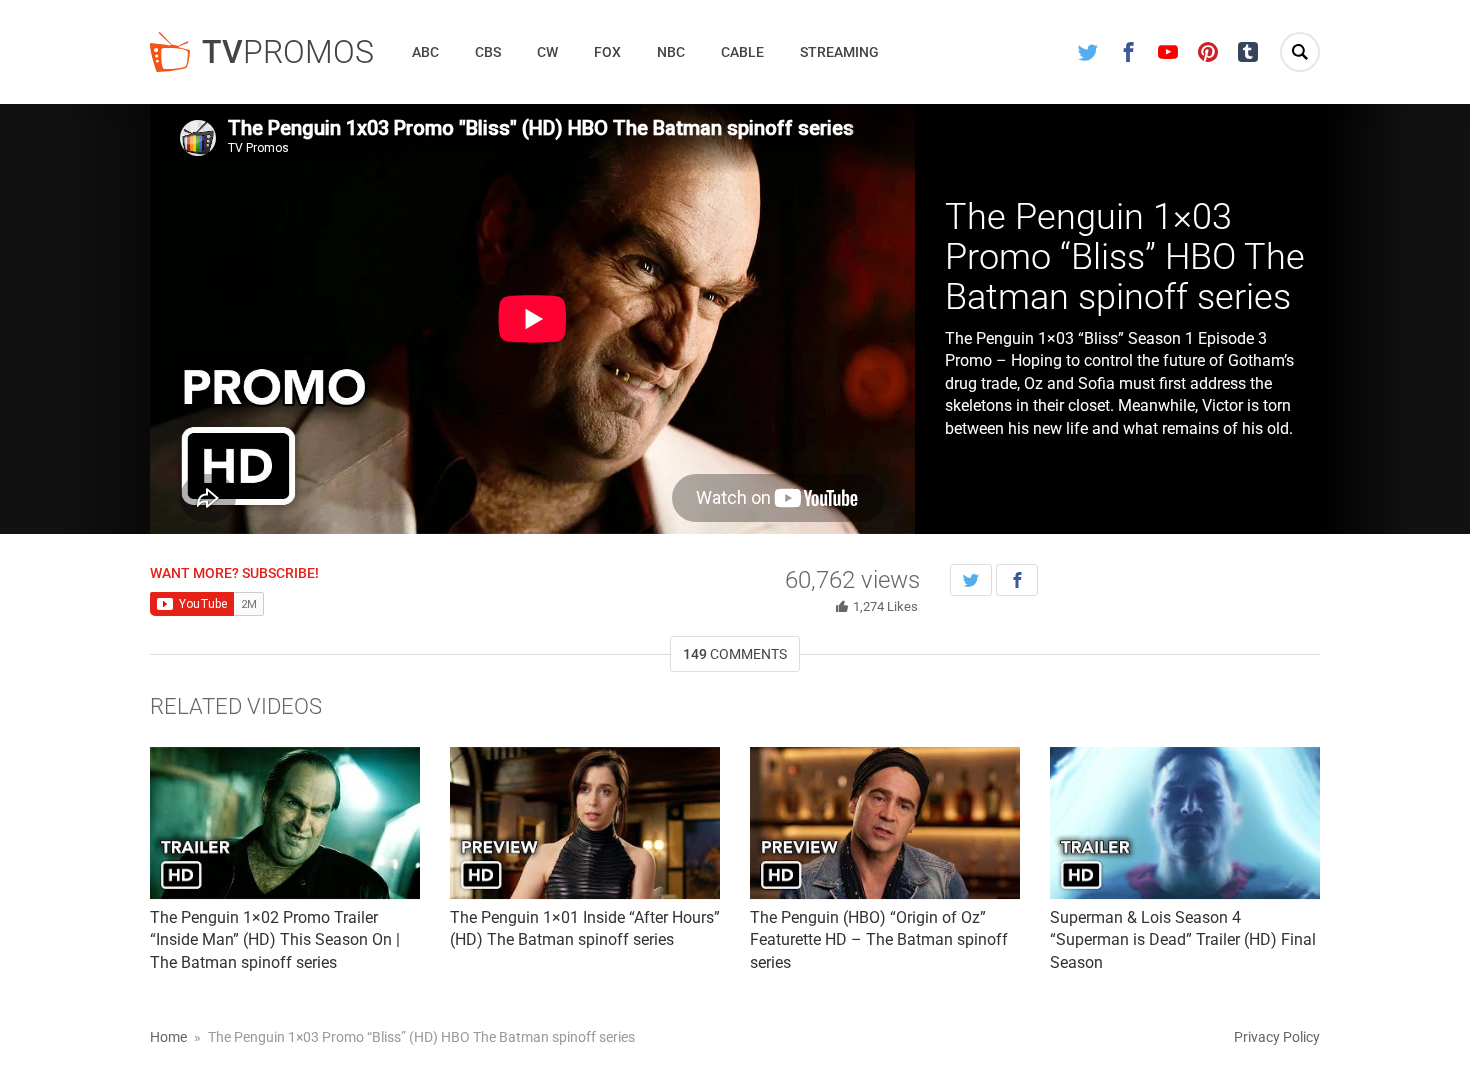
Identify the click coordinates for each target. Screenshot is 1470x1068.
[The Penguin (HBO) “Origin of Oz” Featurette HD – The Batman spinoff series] (885, 823)
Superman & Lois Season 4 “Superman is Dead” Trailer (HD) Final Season (1183, 940)
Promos (288, 52)
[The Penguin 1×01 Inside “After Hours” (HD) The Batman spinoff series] (585, 823)
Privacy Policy (1277, 1037)
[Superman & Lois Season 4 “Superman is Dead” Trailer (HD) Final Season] (1185, 823)
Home (168, 1037)
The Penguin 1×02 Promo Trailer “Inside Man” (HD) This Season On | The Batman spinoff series (275, 940)
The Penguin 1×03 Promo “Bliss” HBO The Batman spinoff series (1125, 256)
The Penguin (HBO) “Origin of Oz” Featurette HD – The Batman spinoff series (879, 940)
